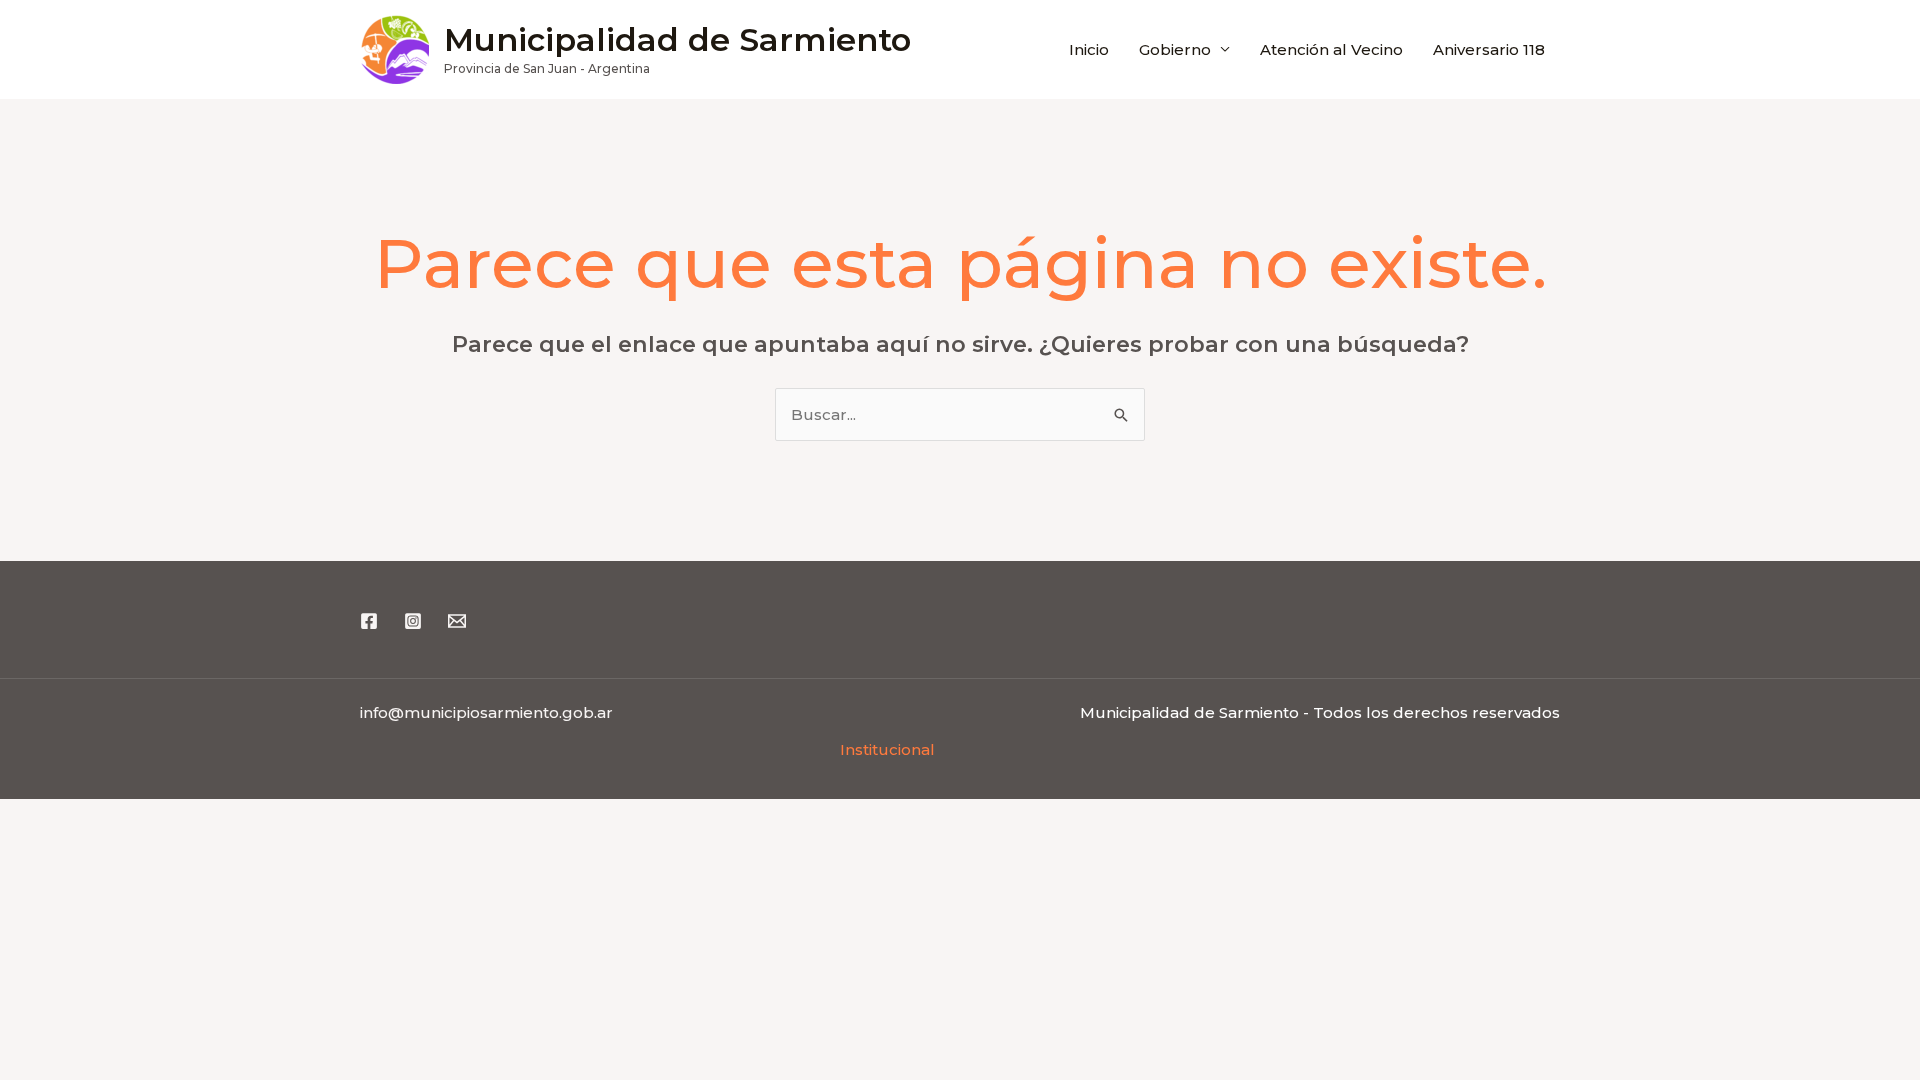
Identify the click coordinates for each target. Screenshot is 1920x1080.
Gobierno (1175, 49)
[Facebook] (369, 621)
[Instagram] (413, 621)
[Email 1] (457, 621)
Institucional (887, 749)
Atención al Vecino (1331, 49)
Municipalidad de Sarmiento (677, 39)
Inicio (1089, 49)
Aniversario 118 (1489, 49)
